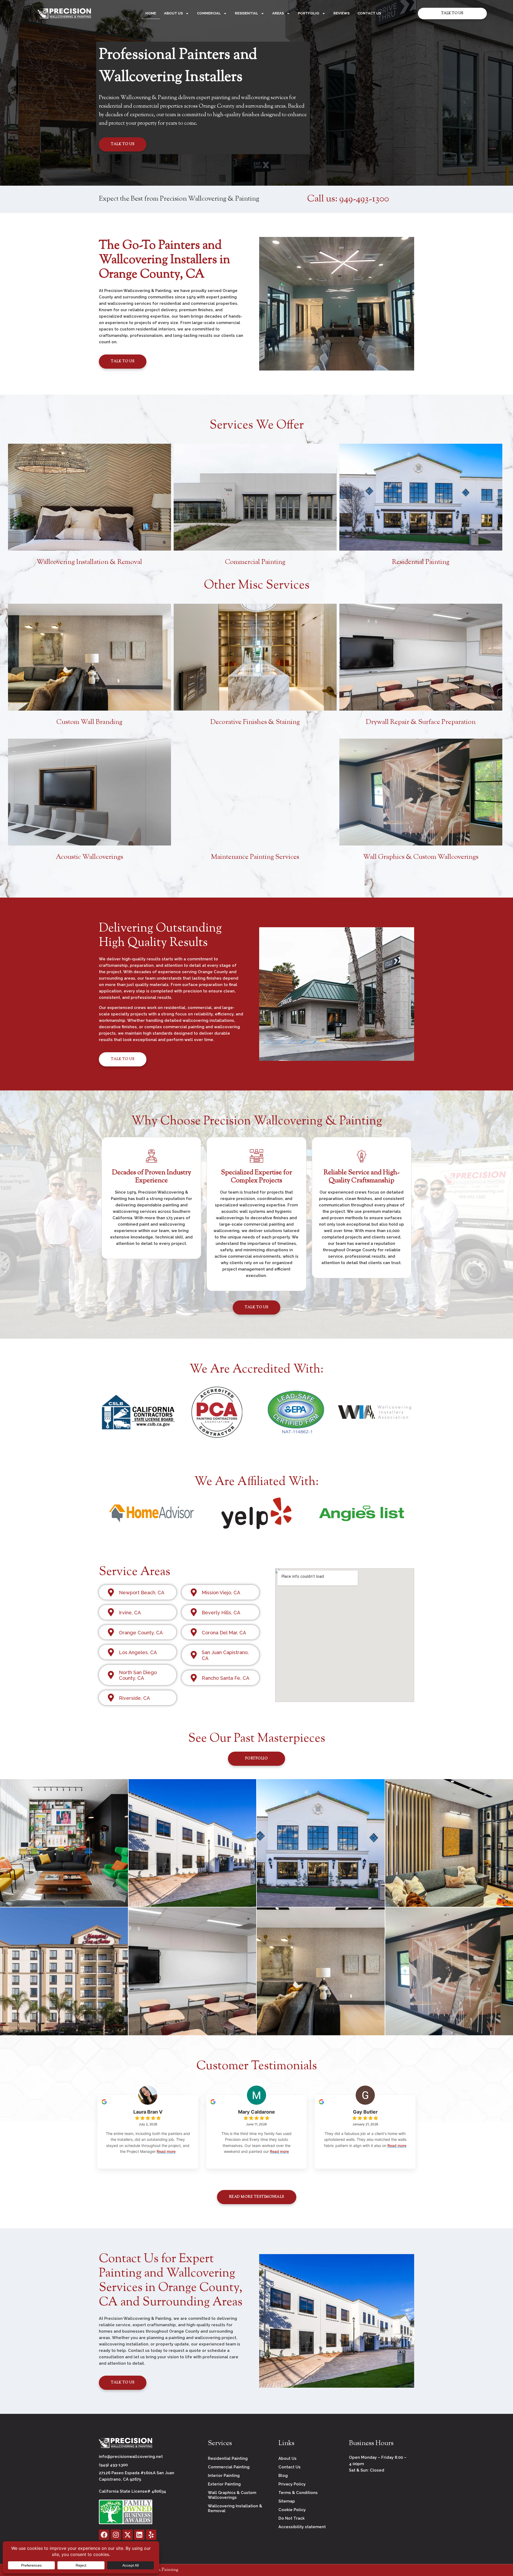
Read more (166, 2151)
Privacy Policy (292, 2484)
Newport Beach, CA (142, 1593)
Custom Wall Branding (89, 722)
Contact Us (369, 13)
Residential (246, 13)
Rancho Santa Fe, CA (226, 1678)
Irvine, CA (130, 1613)
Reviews (341, 13)
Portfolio (309, 13)
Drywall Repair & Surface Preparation (421, 722)
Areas (278, 13)
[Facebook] (104, 2535)
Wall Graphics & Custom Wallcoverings (421, 857)
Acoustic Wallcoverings (90, 857)
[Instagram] (116, 2535)
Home (151, 13)
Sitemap (287, 2501)
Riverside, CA (134, 1698)
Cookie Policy (292, 2510)
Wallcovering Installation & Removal (89, 562)
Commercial (209, 13)
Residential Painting (421, 562)
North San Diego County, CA (138, 1675)
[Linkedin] (139, 2535)
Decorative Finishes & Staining (255, 722)
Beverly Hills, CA (221, 1613)
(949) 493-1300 (113, 2465)
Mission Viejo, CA (221, 1593)
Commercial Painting (255, 562)
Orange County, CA (141, 1633)
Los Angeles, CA (138, 1652)
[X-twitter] (128, 2535)
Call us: (348, 199)
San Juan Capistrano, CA (225, 1655)
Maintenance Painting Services (255, 857)
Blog (283, 2476)
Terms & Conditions (298, 2493)
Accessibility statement (302, 2527)
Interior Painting (224, 2476)
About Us (173, 13)
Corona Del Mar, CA (224, 1633)
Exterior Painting (224, 2484)
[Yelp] (151, 2535)
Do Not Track (292, 2518)
